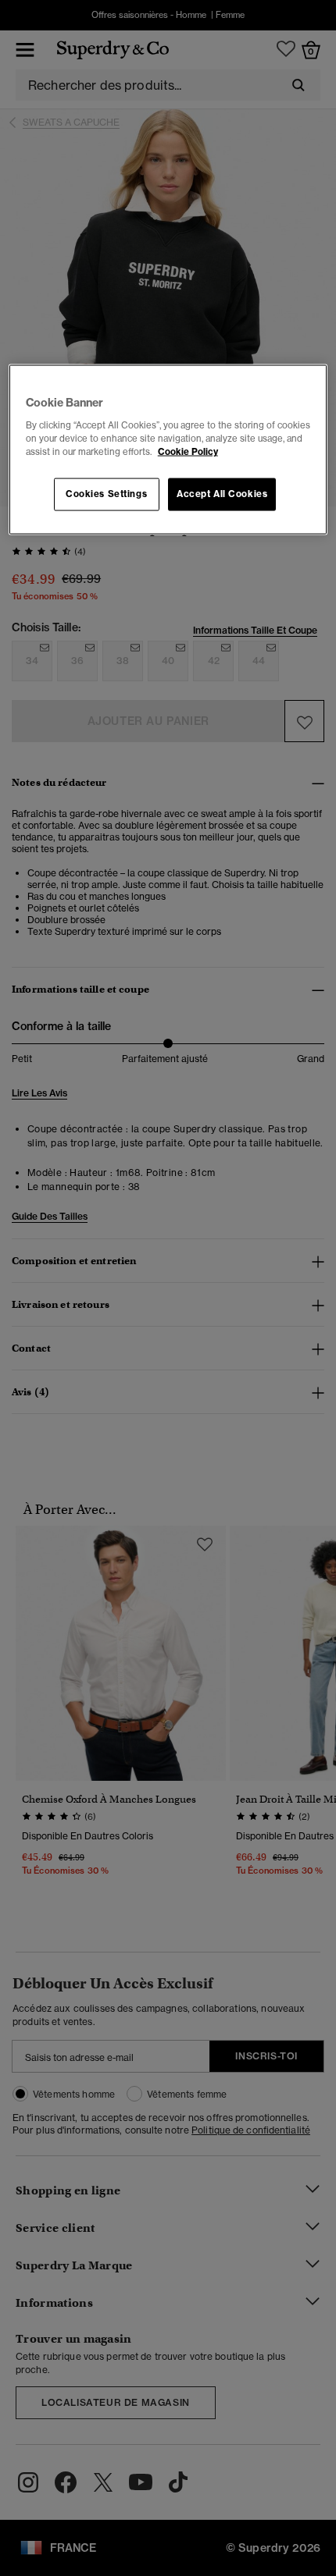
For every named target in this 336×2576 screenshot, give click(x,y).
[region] (168, 450)
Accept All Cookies (222, 493)
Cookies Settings (106, 493)
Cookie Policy (188, 451)
